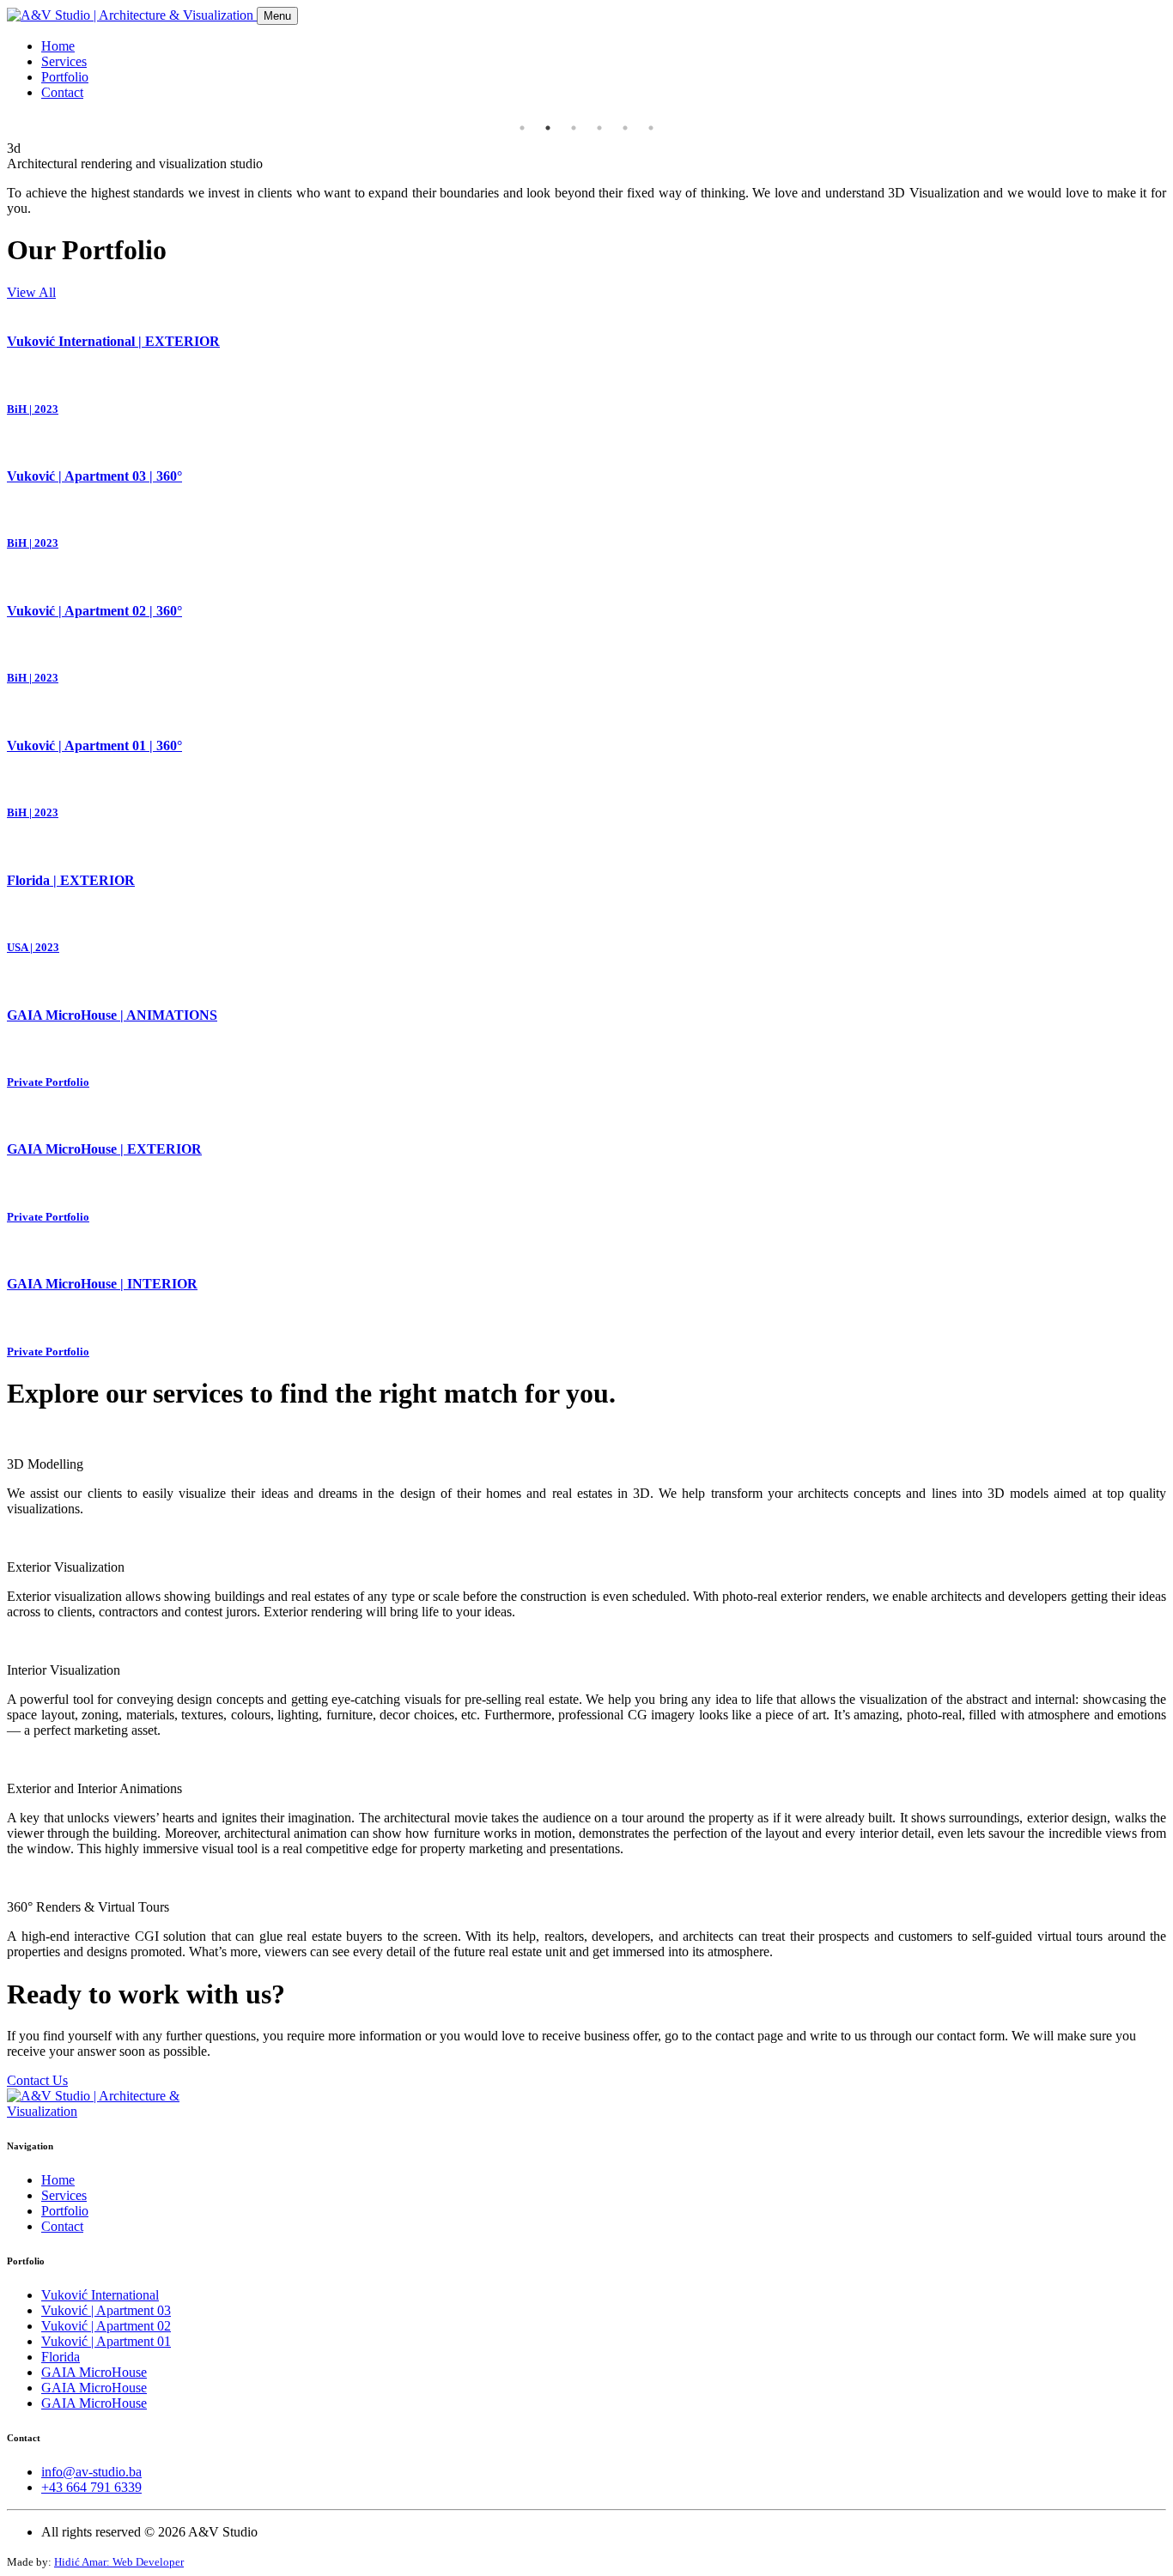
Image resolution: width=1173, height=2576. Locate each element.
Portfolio (65, 77)
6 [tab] (651, 128)
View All (31, 292)
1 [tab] (522, 128)
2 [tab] (548, 128)
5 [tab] (625, 128)
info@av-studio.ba (91, 2472)
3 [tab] (574, 128)
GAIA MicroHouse (94, 2372)
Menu (277, 16)
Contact (62, 92)
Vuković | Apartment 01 (106, 2341)
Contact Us (37, 2080)
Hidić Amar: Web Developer (119, 2562)
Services (64, 61)
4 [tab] (599, 128)
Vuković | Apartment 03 (106, 2310)
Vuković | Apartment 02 (106, 2326)
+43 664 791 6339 (91, 2487)
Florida (61, 2357)
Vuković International (100, 2295)
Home (58, 46)
